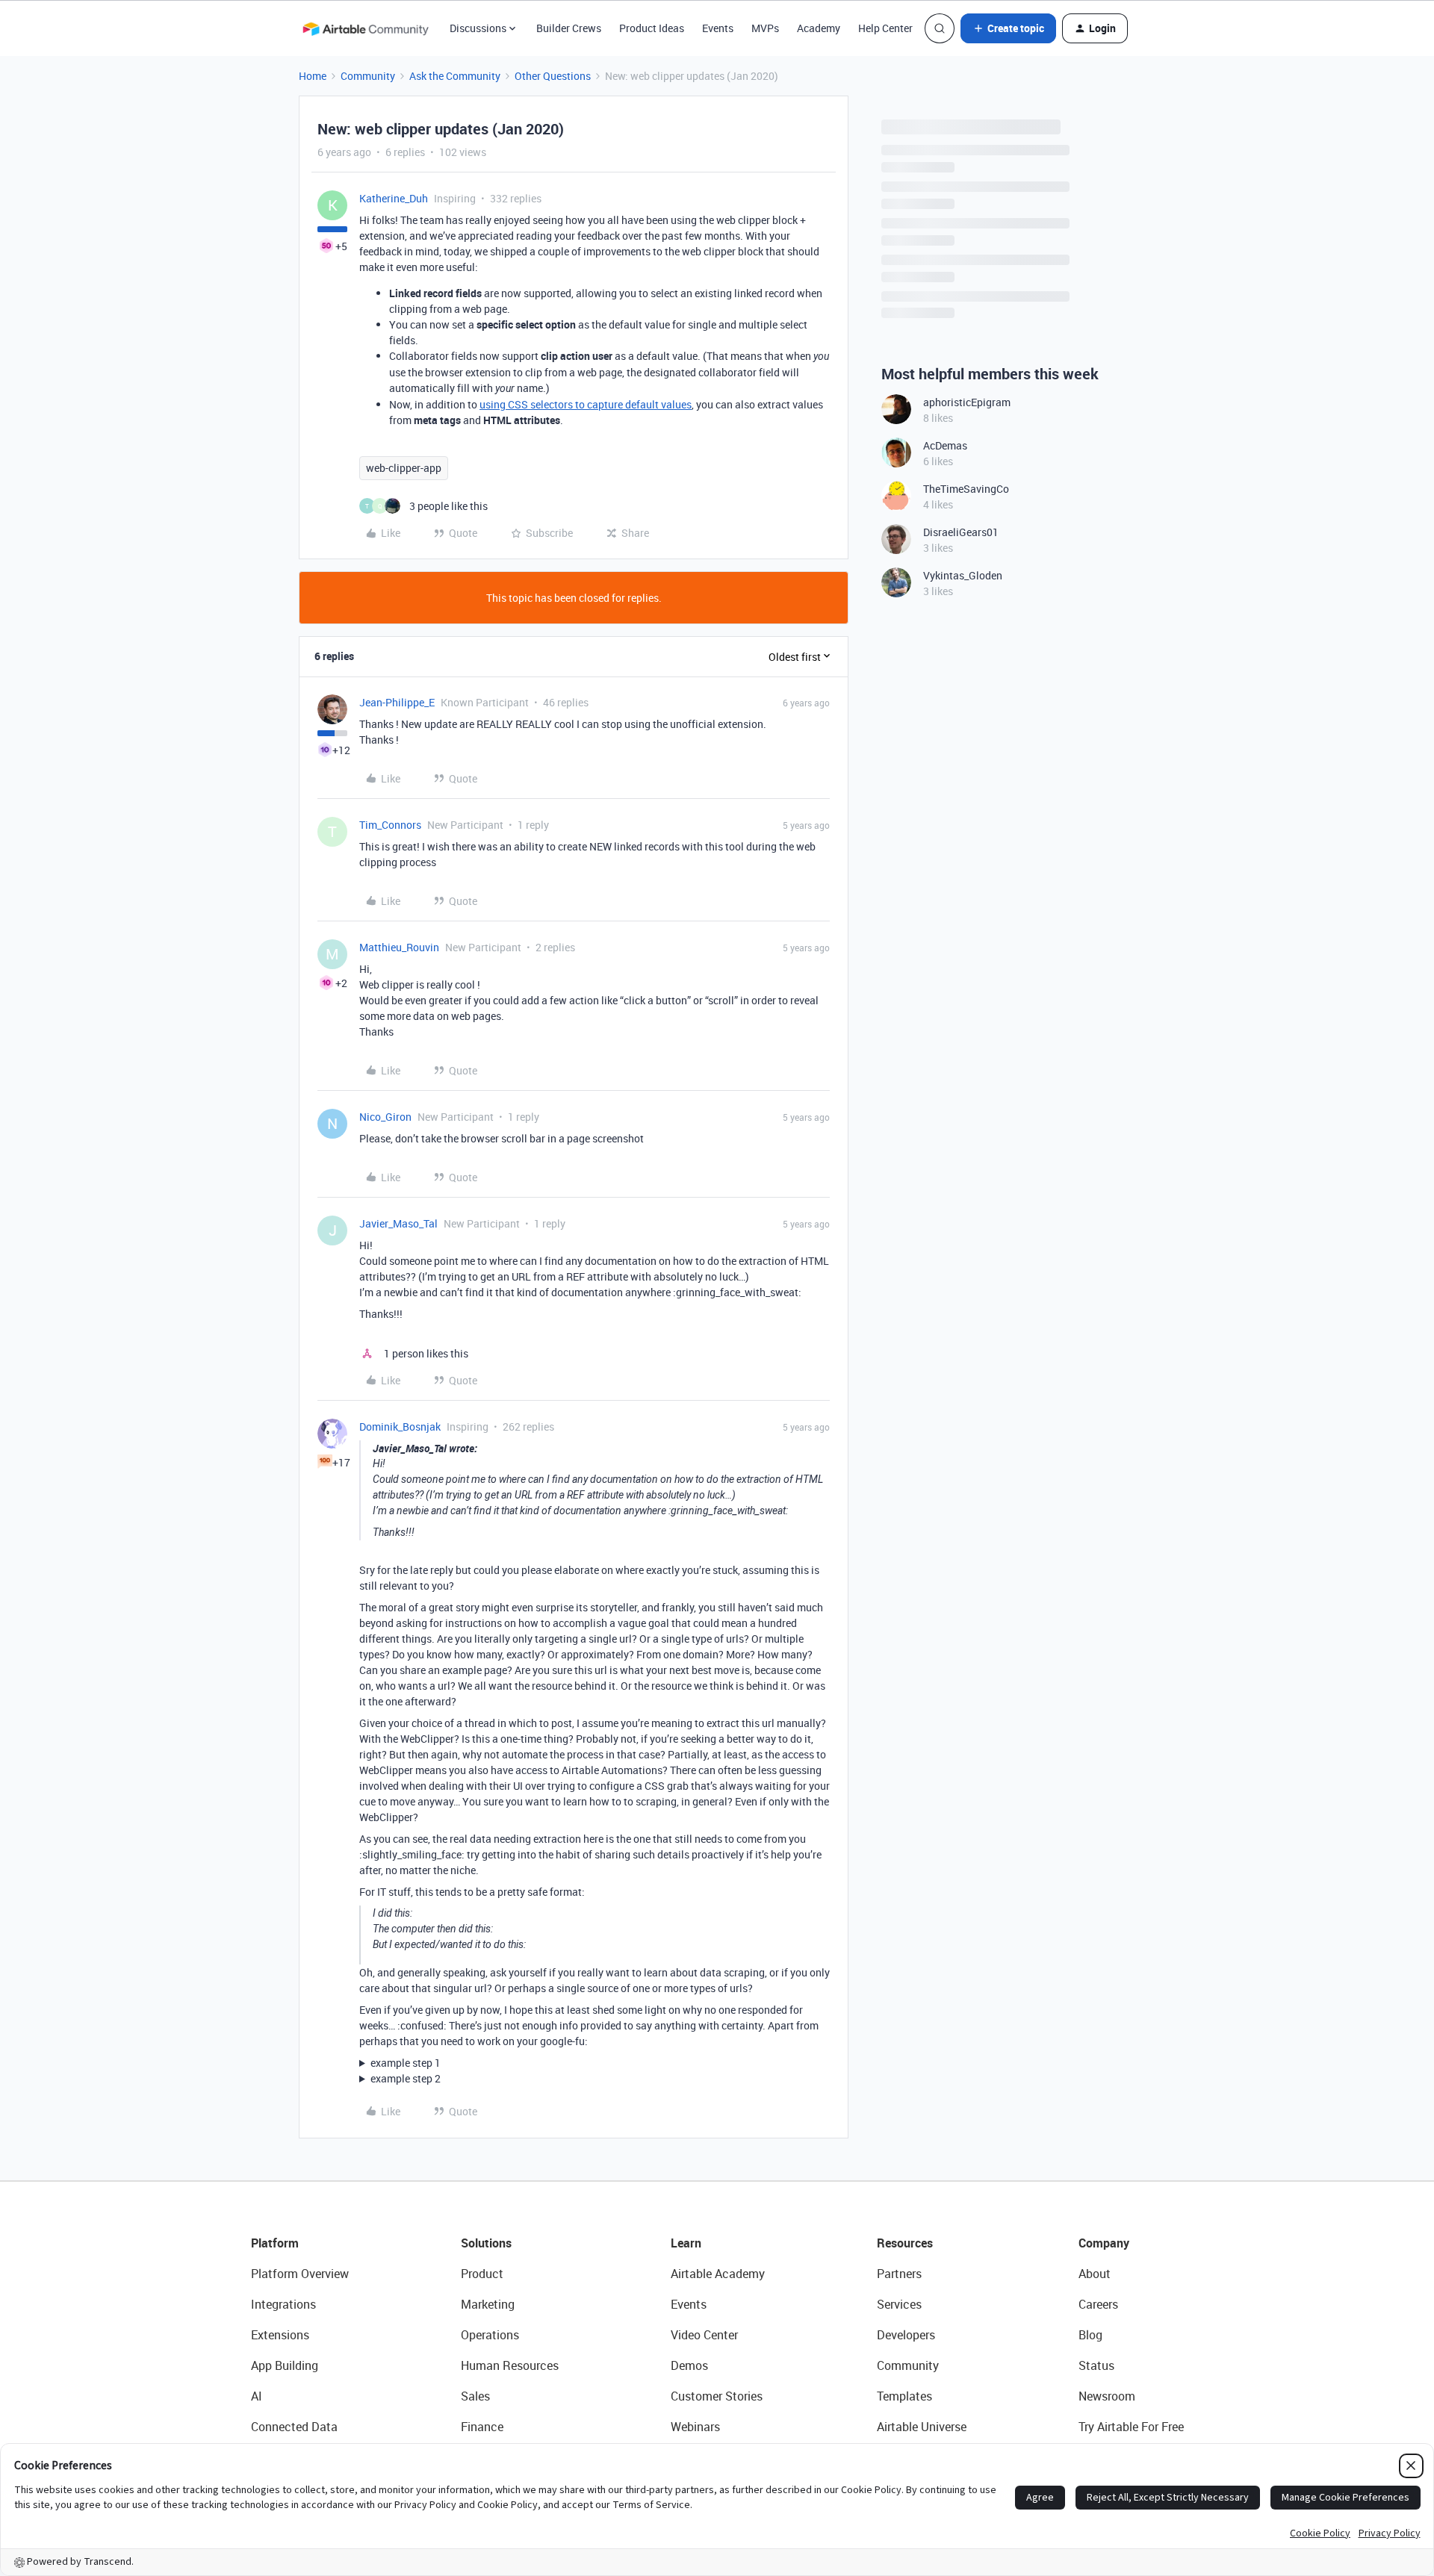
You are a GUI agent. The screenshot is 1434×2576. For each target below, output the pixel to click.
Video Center (704, 2335)
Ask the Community (455, 76)
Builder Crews (569, 28)
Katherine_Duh (394, 198)
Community (368, 76)
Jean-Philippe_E (397, 702)
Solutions (486, 2243)
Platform (275, 2243)
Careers (1098, 2304)
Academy (819, 28)
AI (257, 2396)
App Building (285, 2365)
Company (1104, 2243)
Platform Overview (300, 2274)
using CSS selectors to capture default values (586, 404)
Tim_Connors (390, 825)
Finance (482, 2427)
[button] (1008, 28)
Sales (475, 2396)
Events (718, 28)
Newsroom (1107, 2396)
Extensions (280, 2335)
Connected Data (294, 2427)
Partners (899, 2274)
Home (313, 76)
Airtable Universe (922, 2427)
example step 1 (406, 2063)
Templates (904, 2396)
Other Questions (553, 76)
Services (899, 2304)
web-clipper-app (404, 468)
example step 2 (406, 2078)
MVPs (765, 28)
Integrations (283, 2304)
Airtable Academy (718, 2274)
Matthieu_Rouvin (399, 947)
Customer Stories (717, 2396)
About (1095, 2274)
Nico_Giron (385, 1117)
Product (482, 2274)
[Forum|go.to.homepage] (365, 28)
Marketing (488, 2304)
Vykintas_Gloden (963, 575)
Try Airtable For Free (1131, 2427)
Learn (686, 2243)
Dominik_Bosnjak (400, 1427)
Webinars (695, 2427)
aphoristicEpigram (967, 402)
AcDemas (945, 445)
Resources (905, 2243)
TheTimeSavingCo (966, 489)
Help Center (885, 28)
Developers (906, 2335)
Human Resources (510, 2365)
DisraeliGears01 (961, 532)
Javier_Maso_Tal (398, 1223)
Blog (1090, 2335)
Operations (490, 2335)
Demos (689, 2365)
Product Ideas (652, 28)
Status (1096, 2365)
